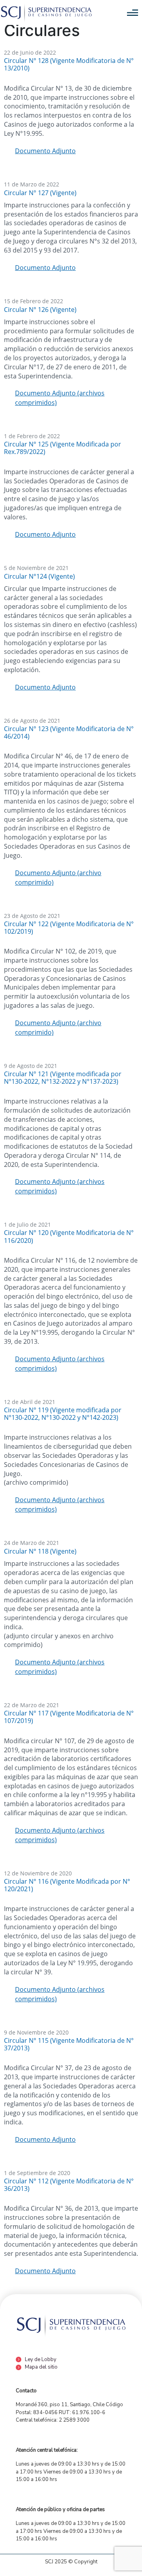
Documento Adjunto (45, 151)
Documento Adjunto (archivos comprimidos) (60, 398)
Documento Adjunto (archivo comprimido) (58, 878)
